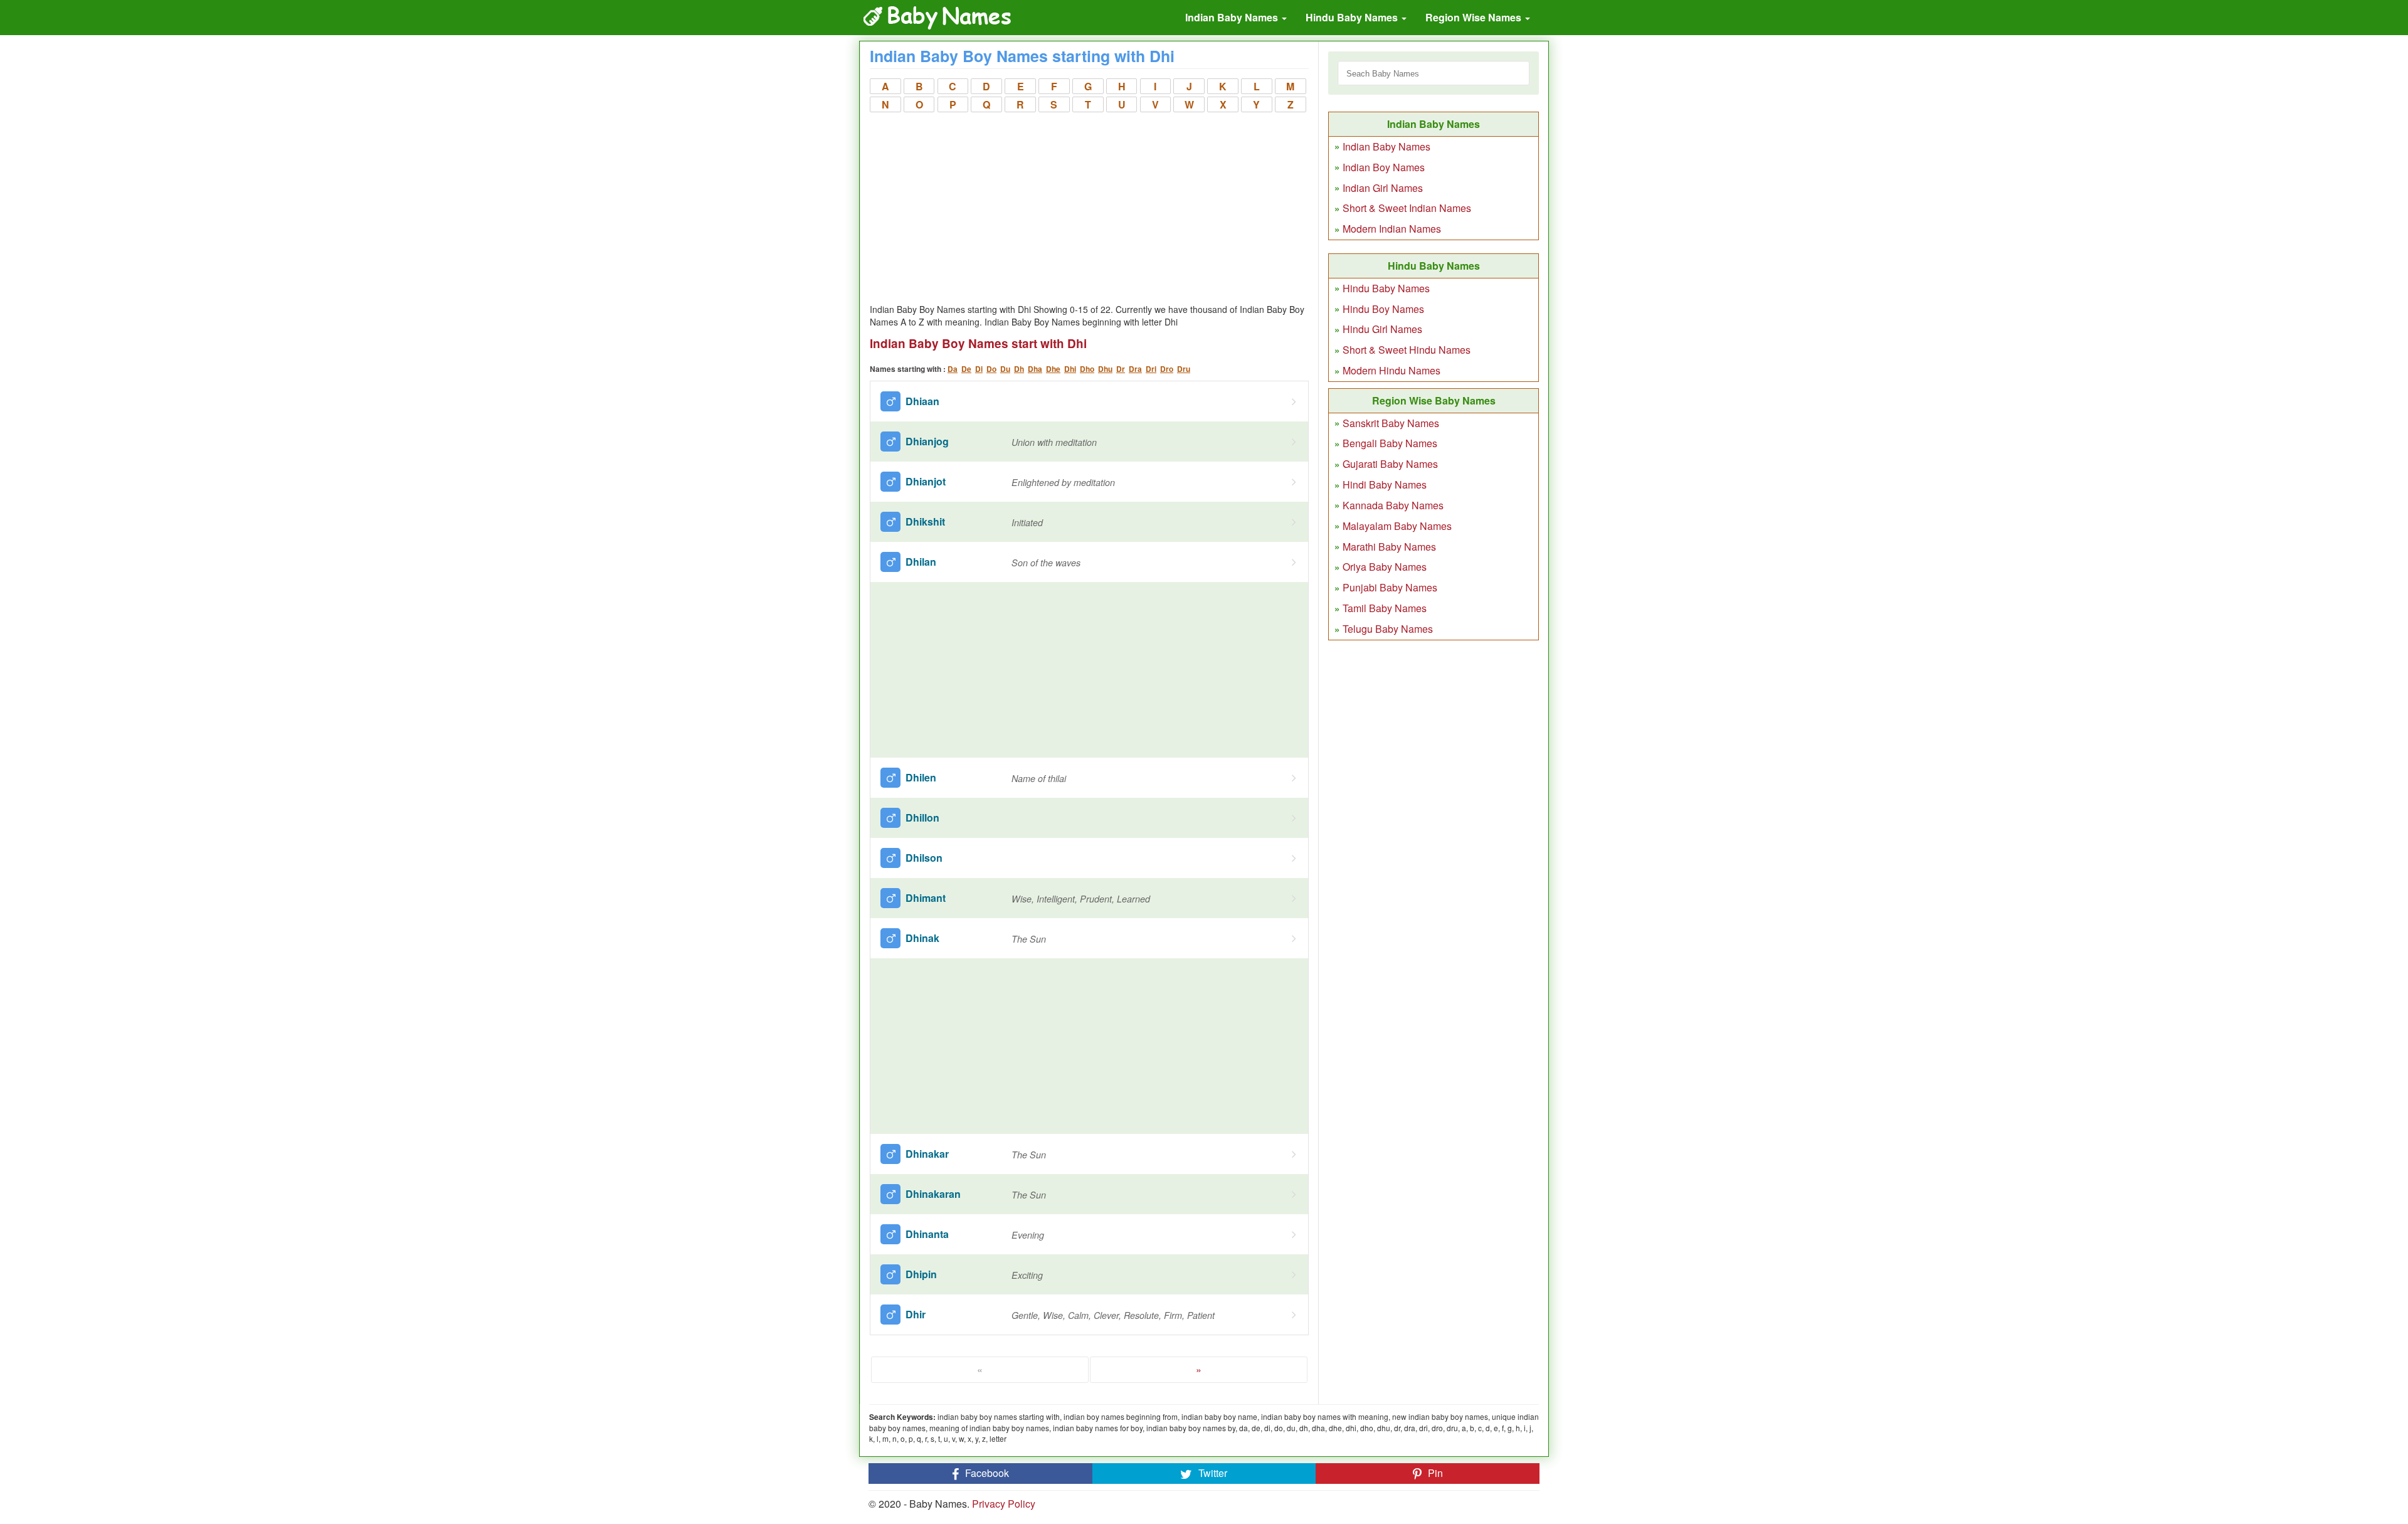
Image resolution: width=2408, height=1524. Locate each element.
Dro (1167, 369)
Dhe (1053, 369)
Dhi (1070, 369)
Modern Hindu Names (1391, 370)
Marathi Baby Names (1389, 547)
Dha (1035, 369)
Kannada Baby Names (1393, 505)
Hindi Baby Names (1385, 484)
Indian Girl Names (1383, 188)
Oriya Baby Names (1385, 567)
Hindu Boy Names (1383, 309)
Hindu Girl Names (1382, 329)
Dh (1019, 369)
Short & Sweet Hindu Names (1407, 350)
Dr (1121, 369)
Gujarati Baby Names (1390, 464)
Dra (1135, 369)
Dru (1184, 369)
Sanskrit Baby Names (1391, 423)
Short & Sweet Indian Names (1407, 208)
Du (1005, 369)
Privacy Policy (1004, 1504)
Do (991, 369)
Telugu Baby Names (1388, 629)
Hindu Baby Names (1353, 17)
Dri (1151, 369)
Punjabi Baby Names (1390, 587)
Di (979, 369)
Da (953, 369)
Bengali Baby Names (1390, 443)
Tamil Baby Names (1385, 608)
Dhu (1105, 369)
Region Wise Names (1475, 17)
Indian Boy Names (1384, 167)
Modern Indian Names (1392, 229)
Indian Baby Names (1233, 17)
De (966, 369)
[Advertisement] (1089, 209)
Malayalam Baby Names (1397, 526)
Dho (1087, 369)
